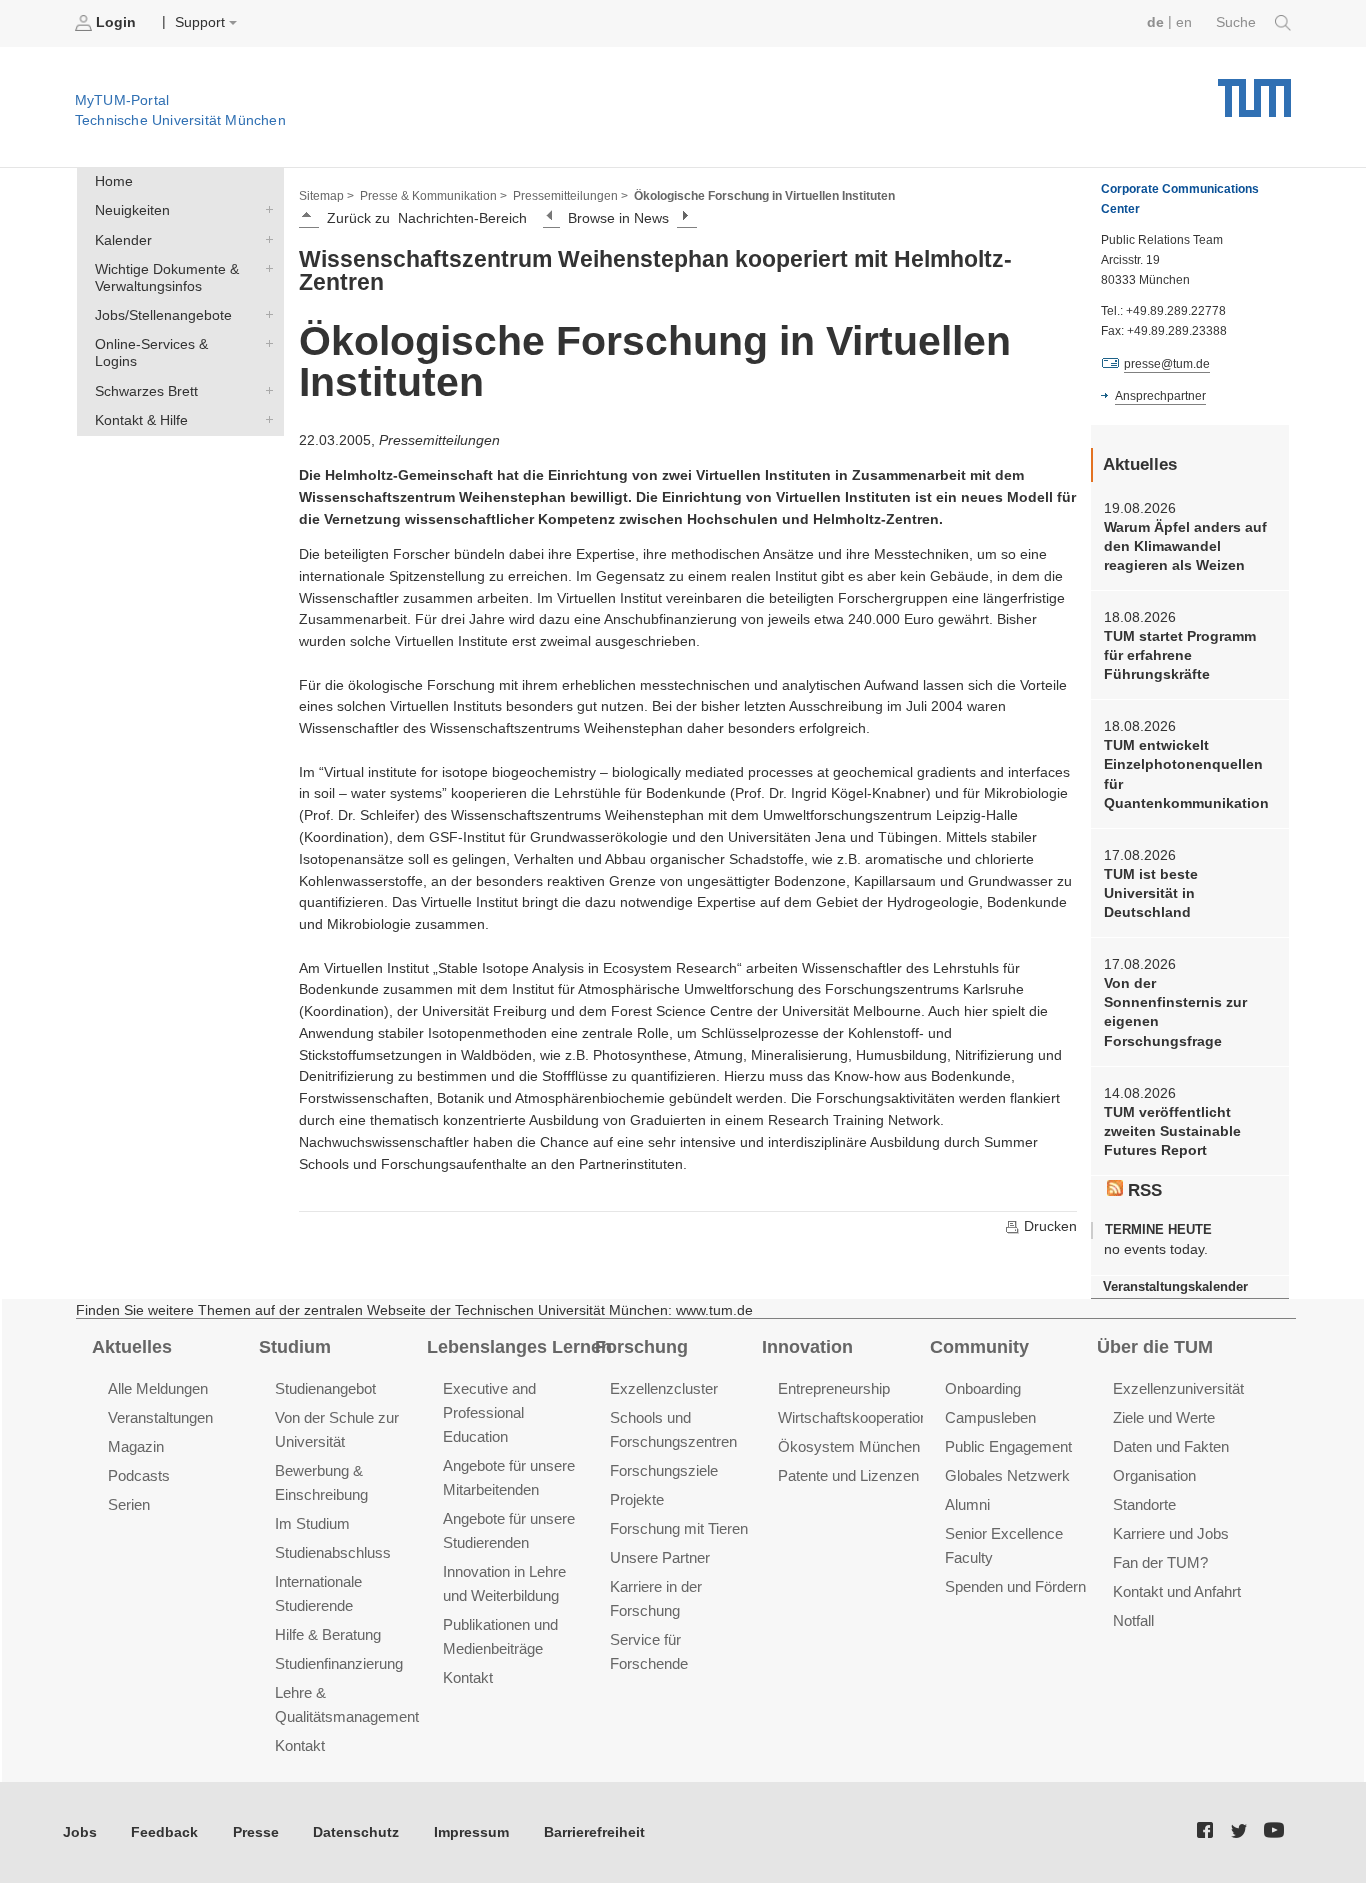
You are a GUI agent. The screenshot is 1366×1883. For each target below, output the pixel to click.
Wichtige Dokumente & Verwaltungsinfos (265, 268)
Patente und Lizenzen (848, 1475)
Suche (1238, 22)
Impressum (471, 1832)
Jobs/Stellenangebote (265, 315)
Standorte (1144, 1504)
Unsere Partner (660, 1557)
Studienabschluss (333, 1552)
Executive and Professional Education (489, 1412)
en (1184, 22)
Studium (295, 1347)
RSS (1142, 1190)
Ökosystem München (849, 1446)
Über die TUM (1155, 1347)
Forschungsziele (664, 1470)
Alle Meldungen (158, 1388)
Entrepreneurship (834, 1388)
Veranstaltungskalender (1175, 1286)
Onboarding (983, 1388)
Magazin (136, 1446)
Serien (129, 1504)
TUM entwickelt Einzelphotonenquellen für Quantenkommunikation (1186, 774)
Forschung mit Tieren (679, 1528)
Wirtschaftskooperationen (861, 1417)
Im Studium (312, 1523)
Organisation (1154, 1475)
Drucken (1048, 1226)
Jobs (80, 1832)
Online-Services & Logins (265, 344)
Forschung (641, 1347)
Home (114, 181)
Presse (256, 1832)
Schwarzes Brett (265, 390)
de (1155, 22)
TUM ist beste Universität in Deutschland (1151, 894)
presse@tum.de (1167, 364)
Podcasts (139, 1475)
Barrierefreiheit (594, 1832)
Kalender (265, 239)
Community (979, 1347)
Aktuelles (132, 1347)
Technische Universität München (1254, 90)
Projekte (637, 1499)
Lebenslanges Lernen (519, 1347)
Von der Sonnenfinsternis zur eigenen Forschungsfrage (1175, 1012)
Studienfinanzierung (339, 1663)
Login (116, 22)
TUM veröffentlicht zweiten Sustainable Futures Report (1172, 1132)
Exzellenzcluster (664, 1388)
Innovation (807, 1347)
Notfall (1133, 1620)
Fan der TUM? (1160, 1562)
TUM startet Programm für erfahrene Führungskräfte (1180, 656)
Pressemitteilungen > (570, 196)
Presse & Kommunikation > (433, 196)
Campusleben (990, 1417)
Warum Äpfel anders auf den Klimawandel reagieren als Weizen (1185, 547)
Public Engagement (1008, 1446)
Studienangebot (325, 1388)
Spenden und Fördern (1015, 1586)
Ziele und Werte (1164, 1417)
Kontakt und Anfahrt (1177, 1591)
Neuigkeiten (265, 210)
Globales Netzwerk (1007, 1475)
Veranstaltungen (160, 1417)
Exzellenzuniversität (1178, 1388)
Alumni (967, 1504)
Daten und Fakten (1171, 1446)
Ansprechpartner (1160, 396)
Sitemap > (326, 196)
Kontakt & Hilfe (265, 419)
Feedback (164, 1832)
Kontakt (300, 1745)
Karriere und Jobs (1171, 1533)
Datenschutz (356, 1832)
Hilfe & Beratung (328, 1634)
